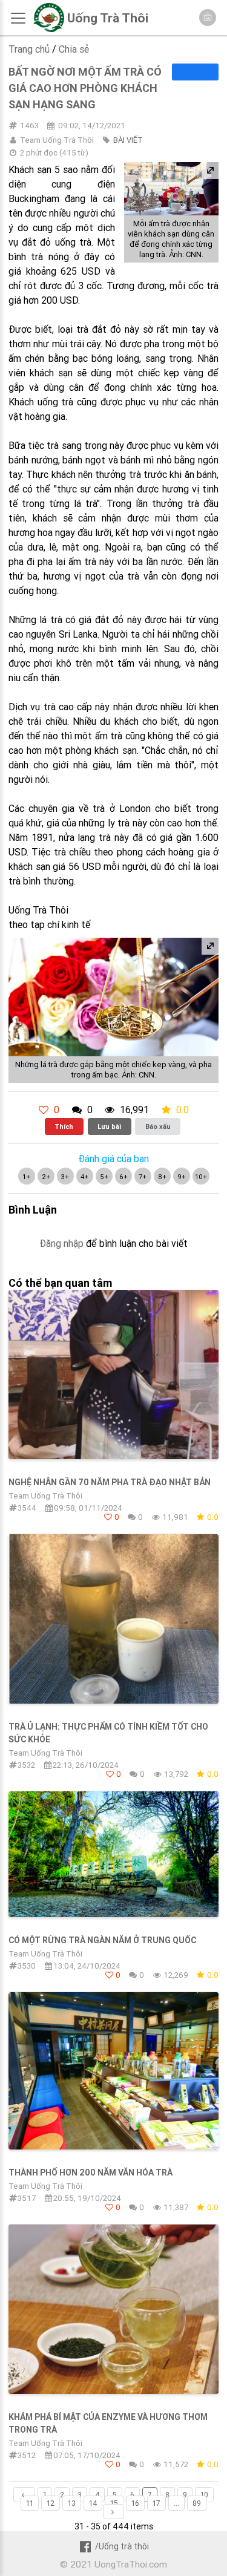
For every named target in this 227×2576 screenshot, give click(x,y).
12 (51, 2503)
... (176, 2503)
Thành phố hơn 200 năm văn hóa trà (90, 2172)
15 (114, 2503)
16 (135, 2503)
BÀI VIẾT (128, 140)
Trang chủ (29, 49)
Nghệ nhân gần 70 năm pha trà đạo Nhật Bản (110, 1482)
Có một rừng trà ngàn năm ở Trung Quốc (102, 1940)
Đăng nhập (61, 1243)
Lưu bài (109, 1126)
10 (204, 2495)
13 (72, 2503)
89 (197, 2503)
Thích (64, 1126)
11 (30, 2503)
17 (156, 2503)
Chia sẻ (74, 49)
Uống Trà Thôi (108, 18)
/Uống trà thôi (122, 2546)
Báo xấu (158, 1126)
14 (93, 2503)
